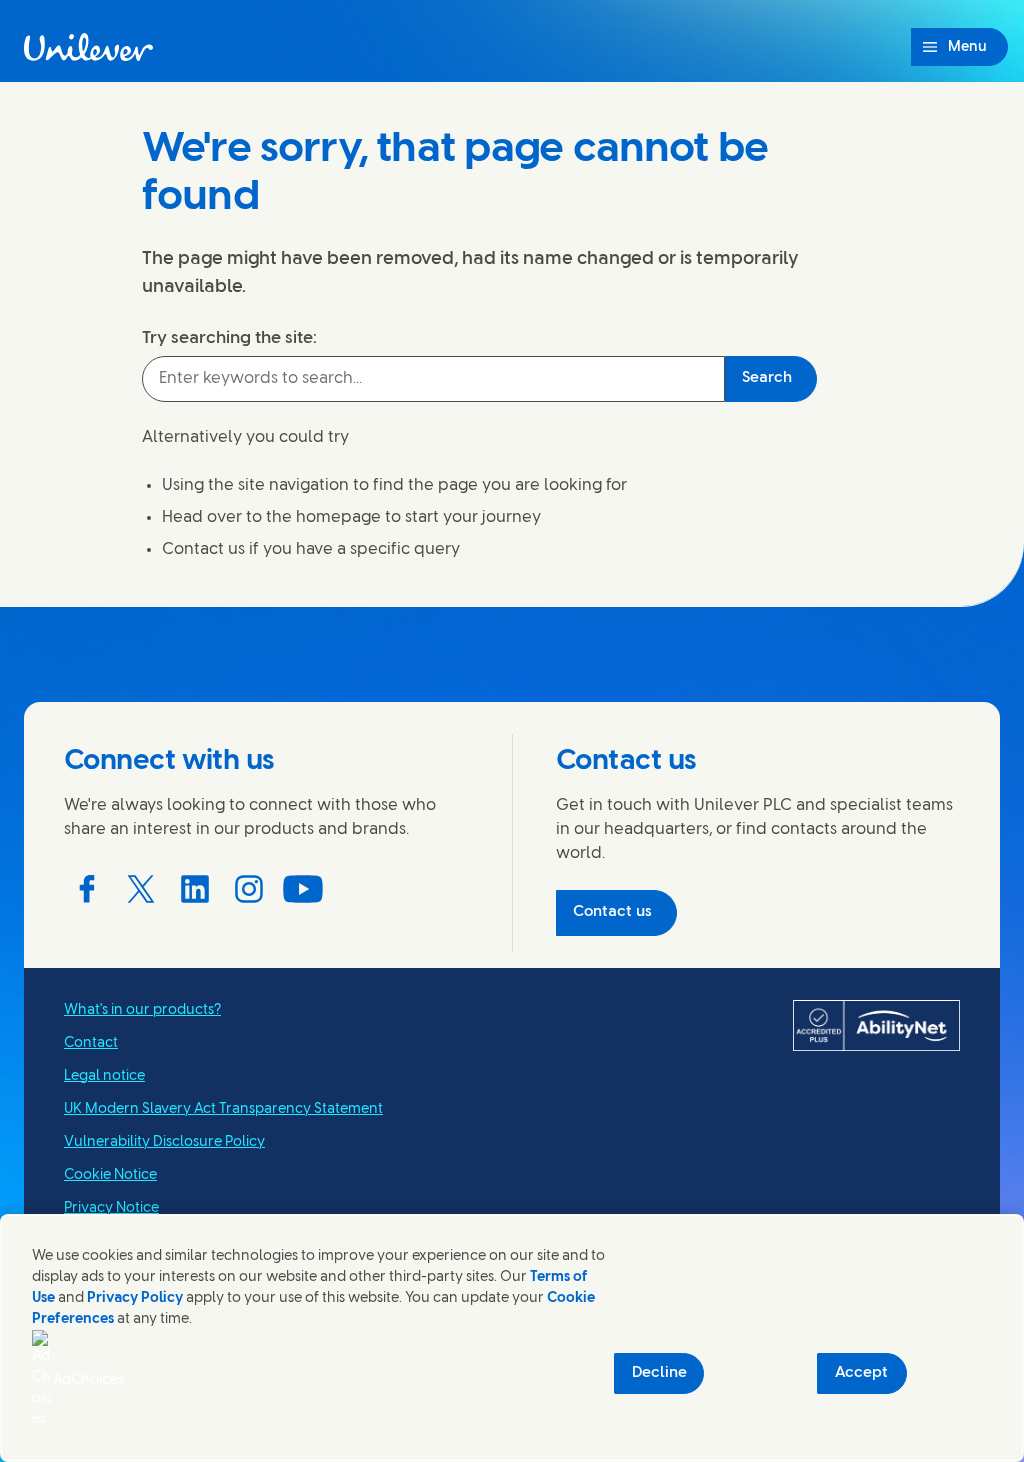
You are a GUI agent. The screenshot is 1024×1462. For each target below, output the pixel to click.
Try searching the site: (229, 338)
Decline (659, 1373)
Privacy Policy (135, 1298)
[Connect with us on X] (141, 889)
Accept (861, 1373)
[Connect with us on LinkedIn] (195, 889)
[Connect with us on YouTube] (303, 889)
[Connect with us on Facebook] (87, 889)
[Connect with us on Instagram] (249, 889)
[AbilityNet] (876, 1026)
